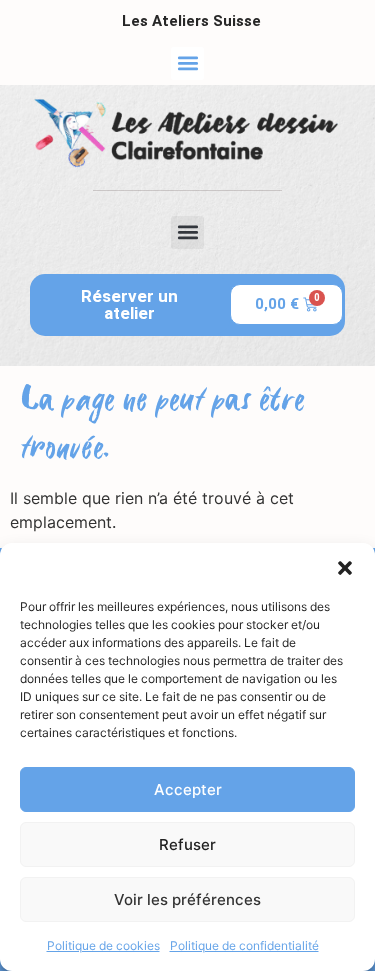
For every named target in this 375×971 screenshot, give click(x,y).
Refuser (187, 844)
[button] (345, 568)
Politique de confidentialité (244, 945)
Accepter (188, 789)
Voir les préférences (187, 899)
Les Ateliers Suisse (191, 21)
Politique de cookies (103, 945)
